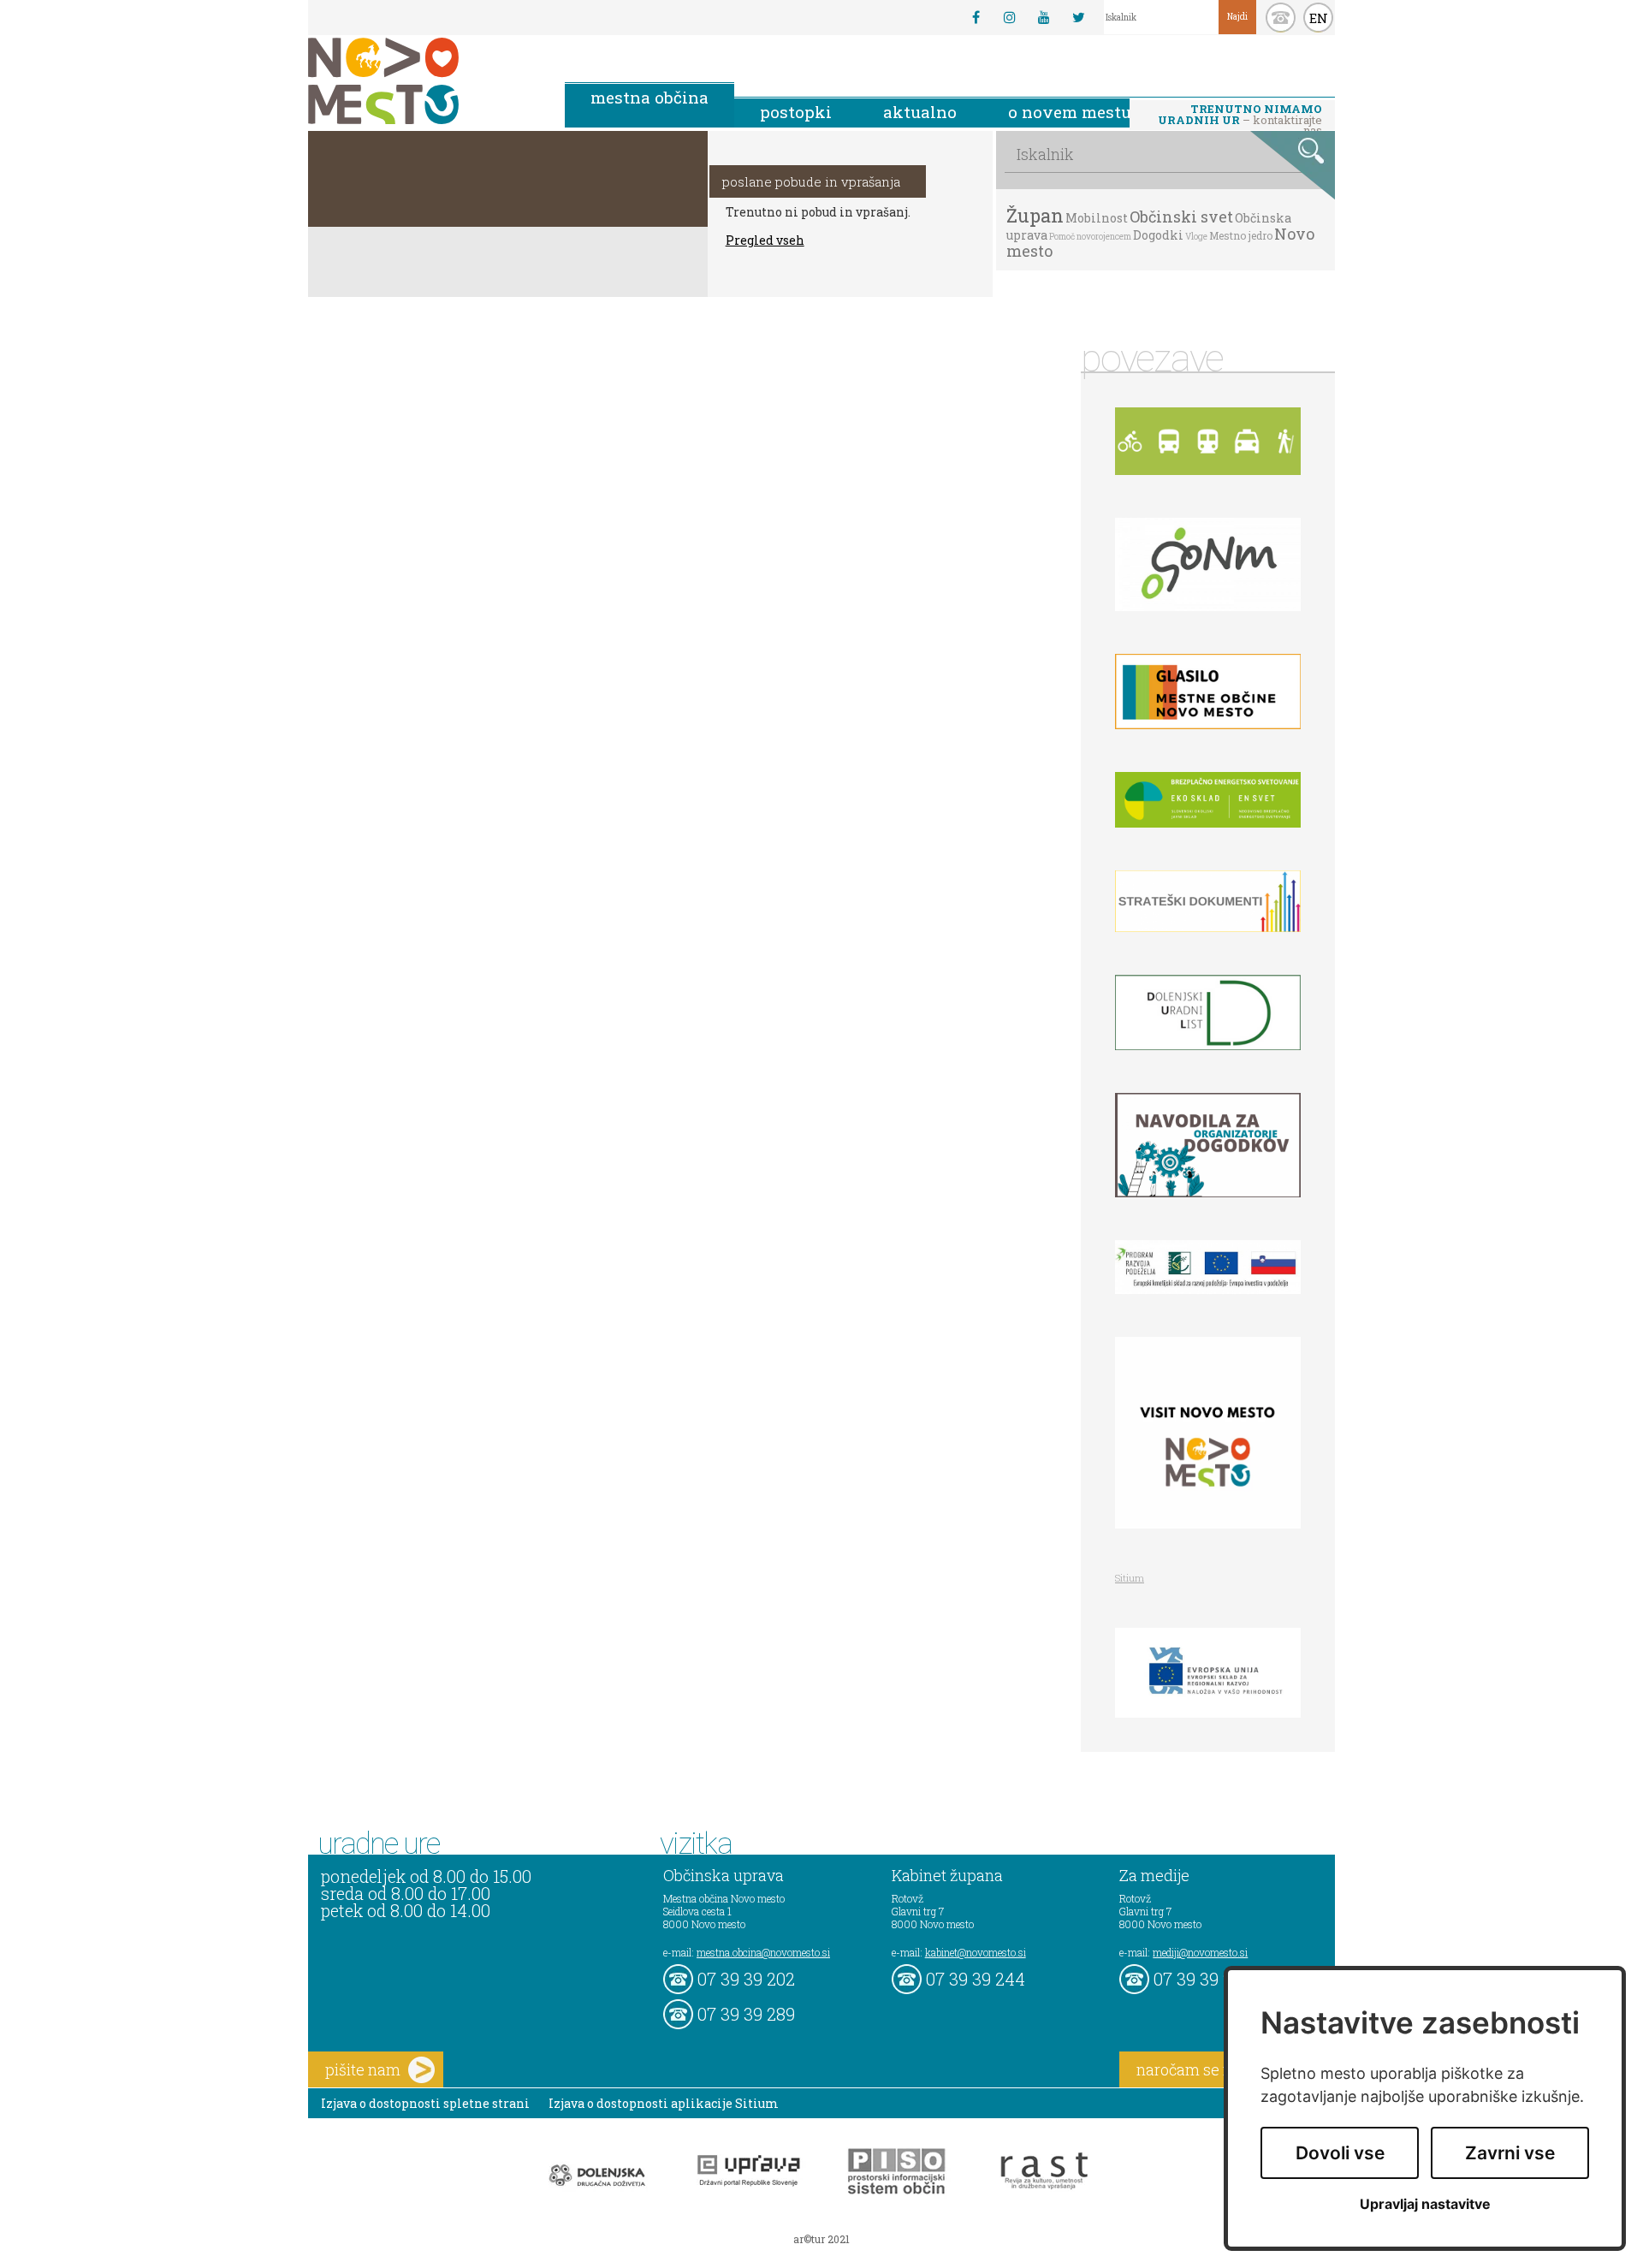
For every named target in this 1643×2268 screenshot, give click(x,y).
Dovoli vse (1340, 2153)
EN (1319, 18)
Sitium (1130, 1578)
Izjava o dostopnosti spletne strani (425, 2103)
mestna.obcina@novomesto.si (763, 1952)
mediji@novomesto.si (1200, 1952)
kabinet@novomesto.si (976, 1952)
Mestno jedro (1241, 235)
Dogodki (1158, 235)
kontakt (1281, 18)
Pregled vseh (765, 240)
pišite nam (363, 2069)
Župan (1035, 215)
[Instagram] (1010, 17)
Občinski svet (1181, 217)
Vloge (1196, 237)
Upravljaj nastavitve (1425, 2204)
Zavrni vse (1510, 2153)
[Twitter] (1078, 17)
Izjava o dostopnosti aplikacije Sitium (664, 2103)
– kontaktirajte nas (1240, 116)
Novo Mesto (424, 81)
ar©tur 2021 (821, 2239)
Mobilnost (1097, 218)
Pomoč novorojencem (1090, 237)
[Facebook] (976, 17)
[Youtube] (1044, 17)
